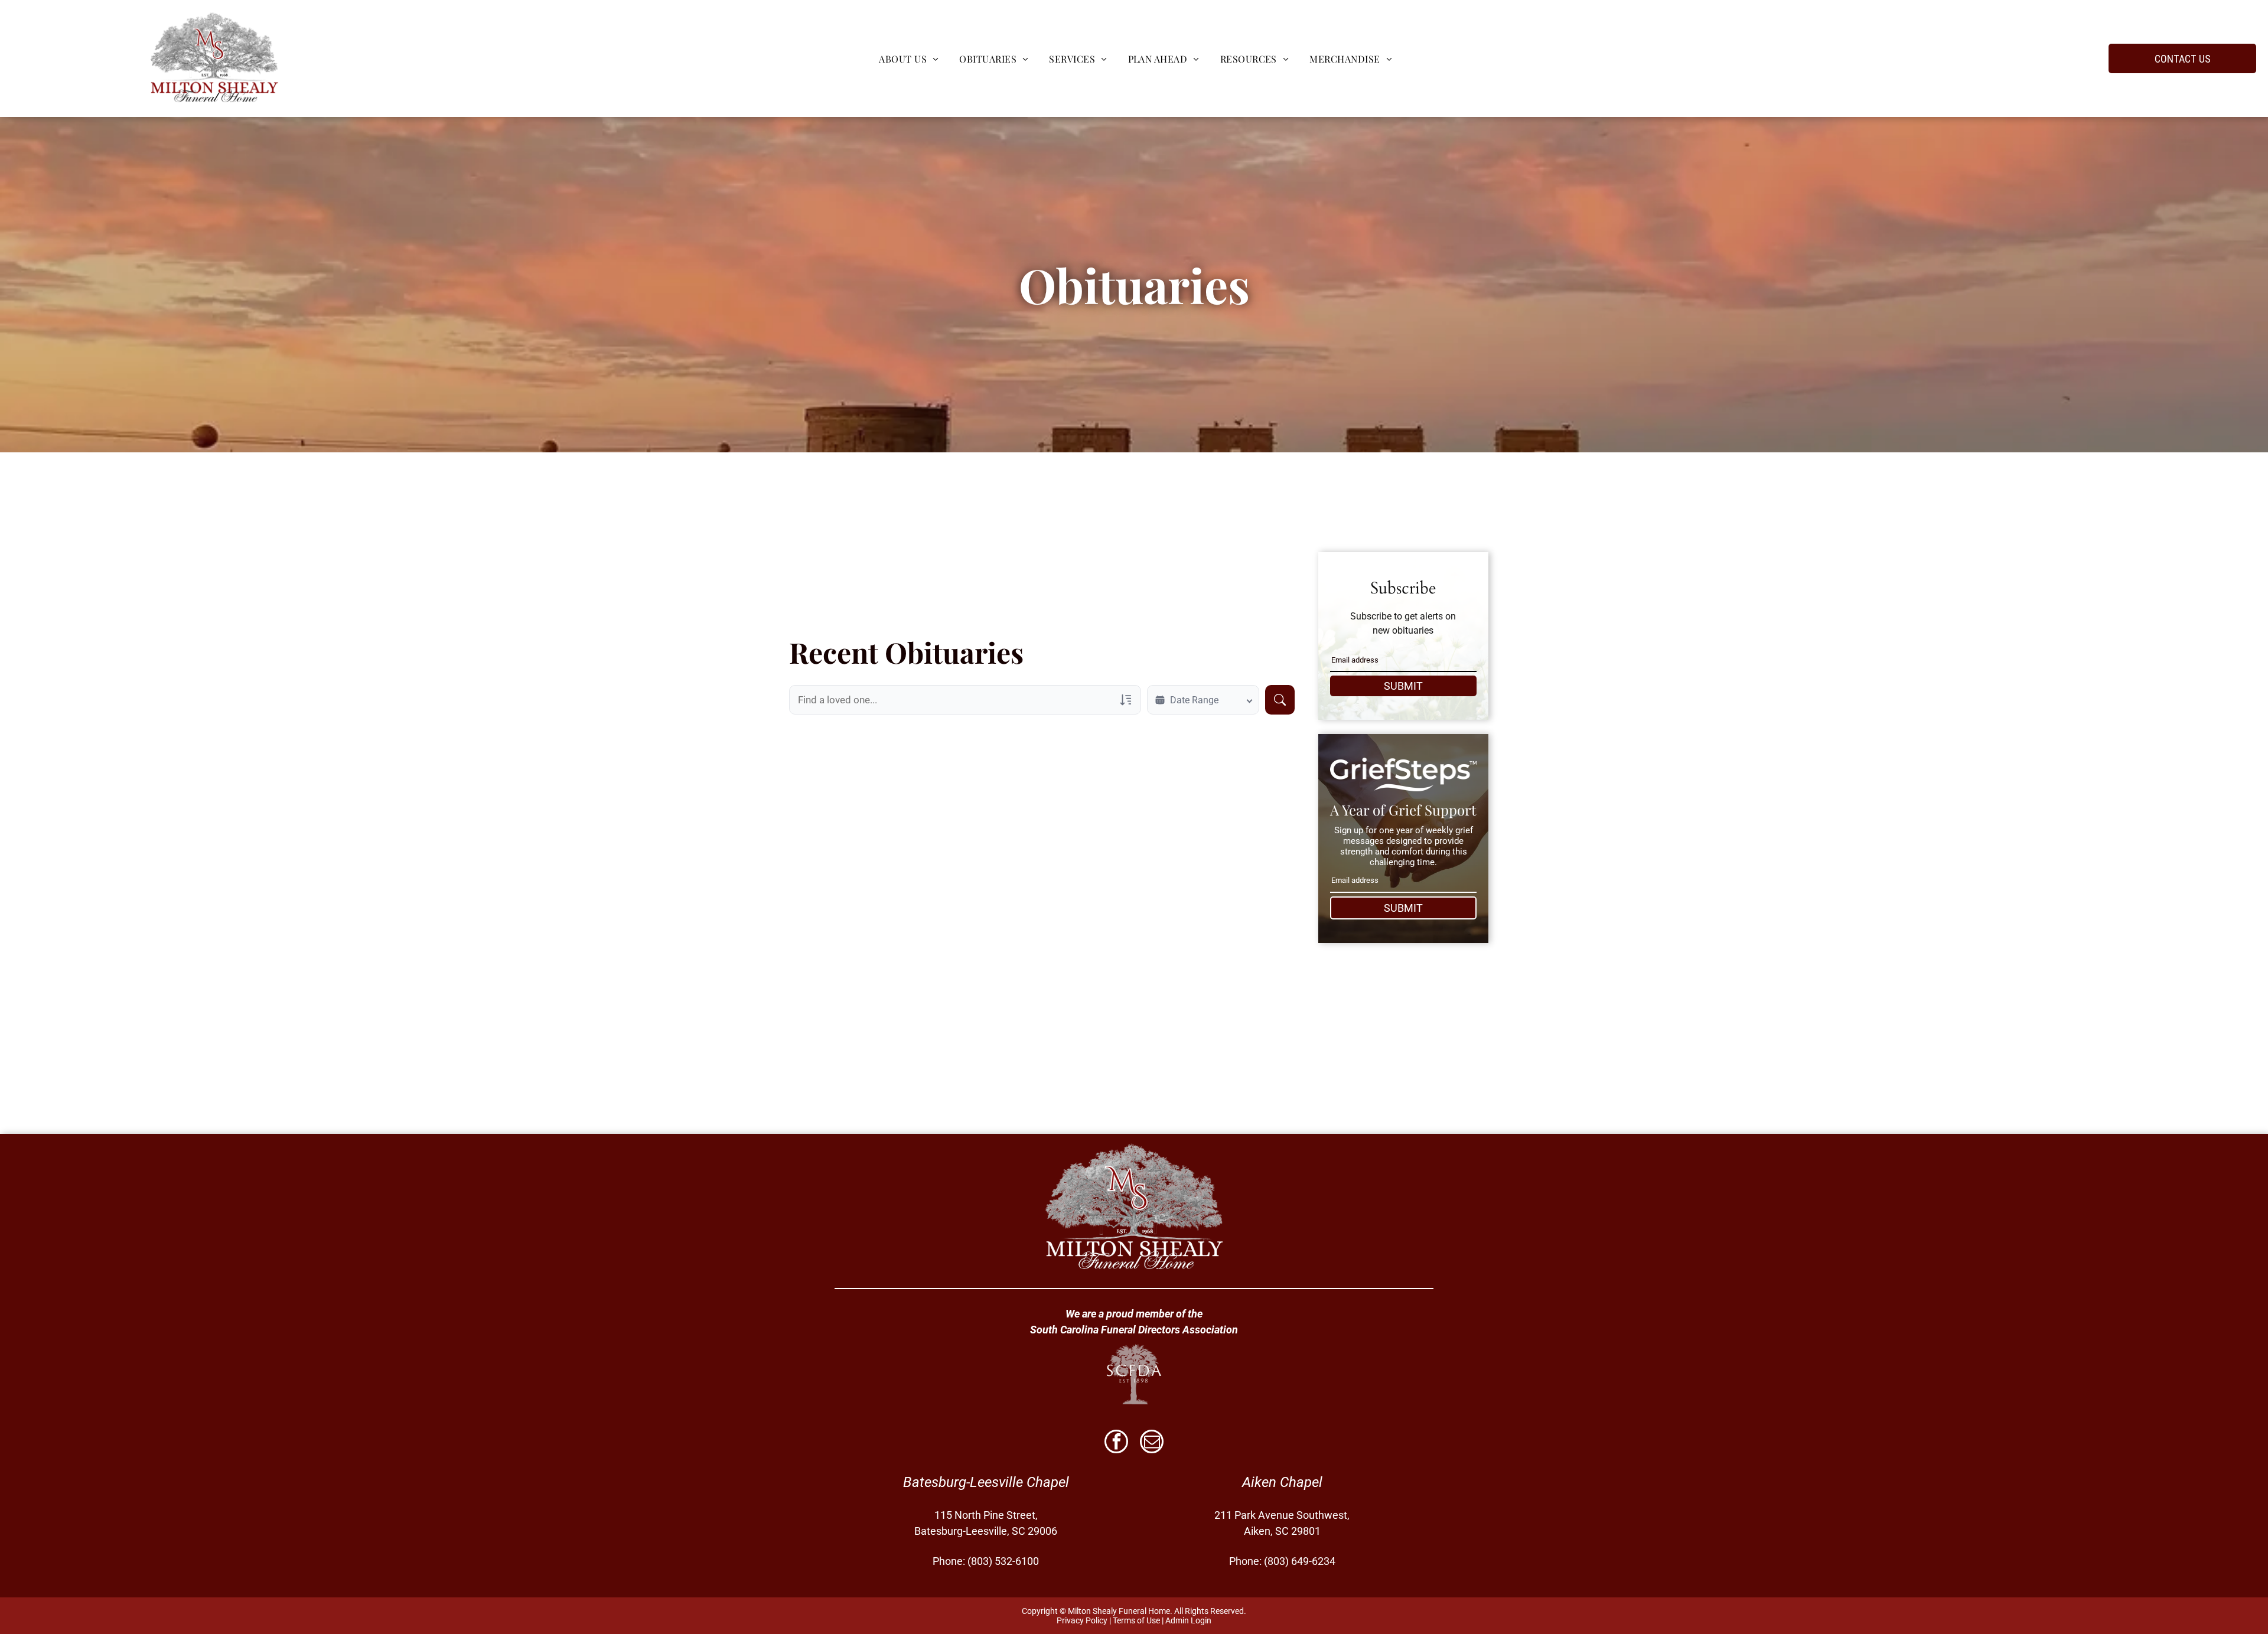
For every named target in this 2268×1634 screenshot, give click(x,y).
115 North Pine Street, (986, 1515)
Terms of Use (1136, 1620)
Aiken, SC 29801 (1282, 1531)
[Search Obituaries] (1280, 700)
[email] (1152, 1443)
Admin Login (1188, 1620)
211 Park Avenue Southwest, (1282, 1515)
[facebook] (1116, 1443)
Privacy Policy (1082, 1620)
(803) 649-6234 (1300, 1561)
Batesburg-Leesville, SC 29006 (986, 1531)
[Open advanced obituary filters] (1126, 700)
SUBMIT (1403, 686)
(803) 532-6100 (1003, 1561)
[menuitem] (907, 58)
